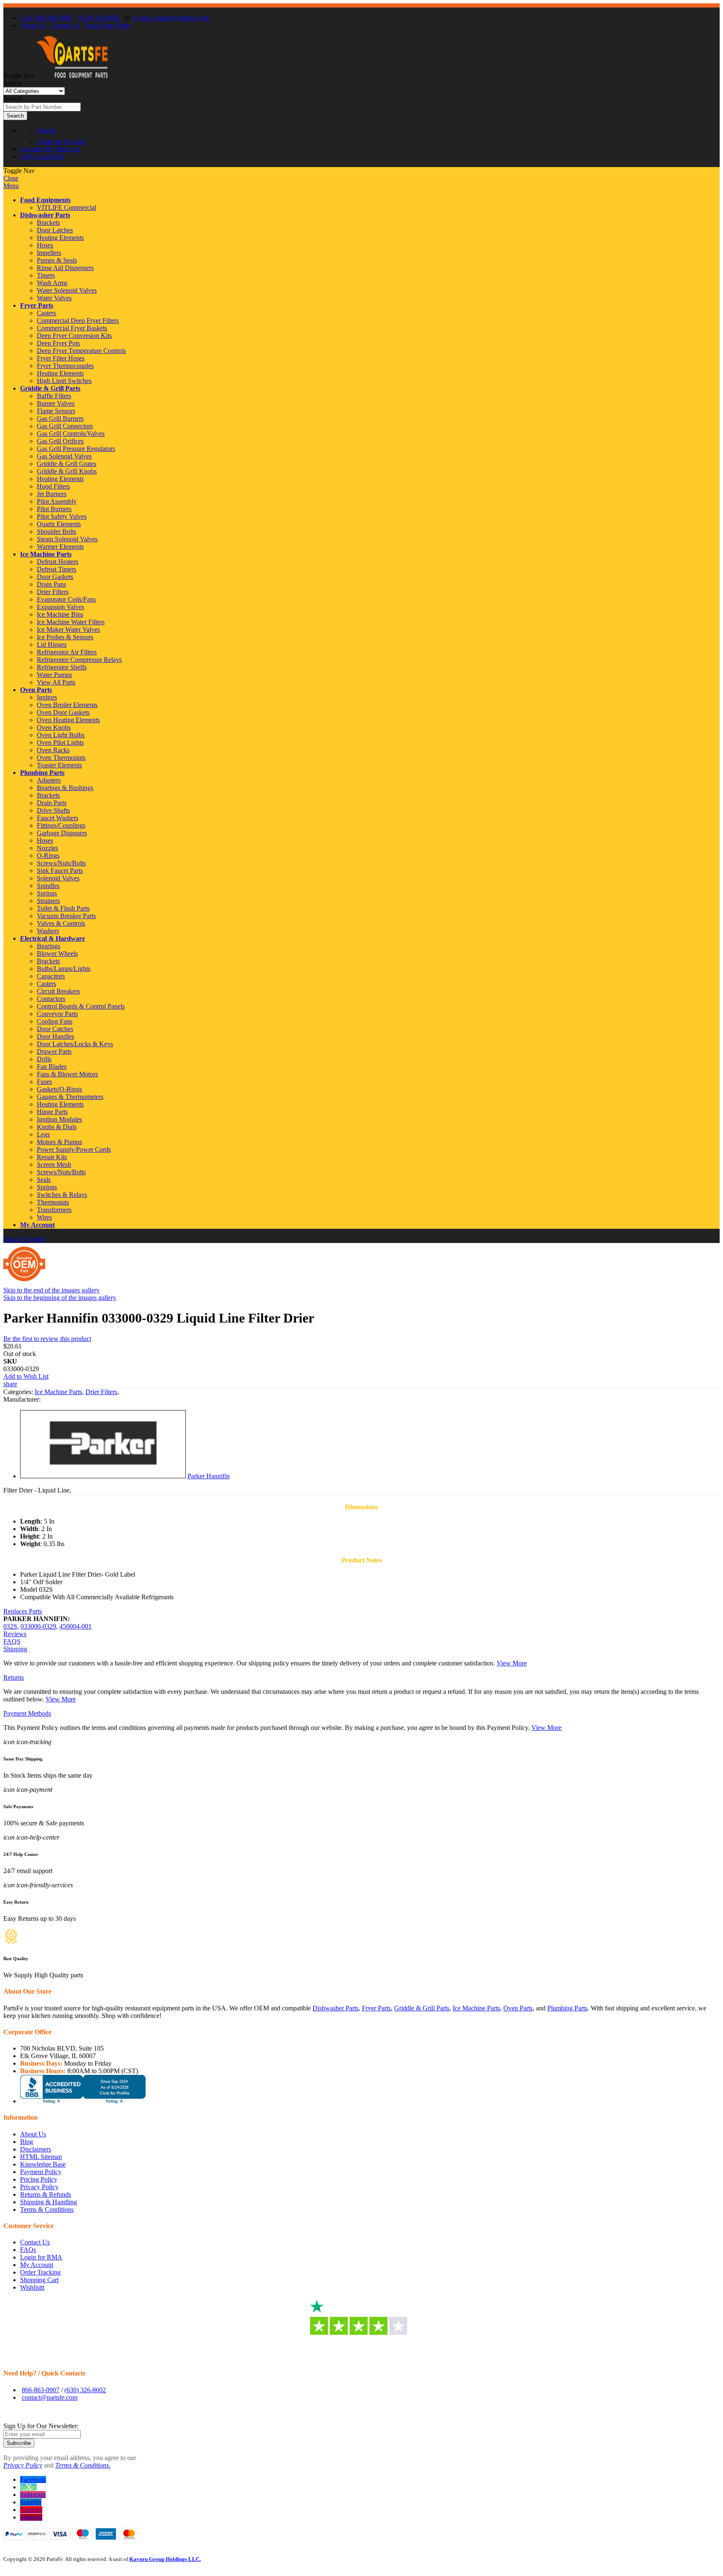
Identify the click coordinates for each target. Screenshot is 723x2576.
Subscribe (19, 2443)
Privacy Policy (39, 2187)
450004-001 (76, 1626)
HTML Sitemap (41, 2157)
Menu (11, 186)
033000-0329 (38, 1626)
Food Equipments (45, 200)
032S (10, 1626)
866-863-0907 (41, 2390)
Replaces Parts (23, 1611)
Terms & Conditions (47, 2209)
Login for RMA (41, 2257)
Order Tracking (40, 2272)
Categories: (19, 1392)
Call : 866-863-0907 (47, 18)
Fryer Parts (37, 305)
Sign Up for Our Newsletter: (41, 2426)
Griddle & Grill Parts (50, 388)
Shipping (15, 1649)
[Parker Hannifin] (103, 1476)
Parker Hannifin (209, 1476)
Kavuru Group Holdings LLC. (165, 2559)
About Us (33, 25)
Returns (14, 1677)
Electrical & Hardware (53, 938)
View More (512, 1663)
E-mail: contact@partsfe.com (170, 18)
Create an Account (61, 141)
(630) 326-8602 (99, 18)
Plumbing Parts (42, 773)
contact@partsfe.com (50, 2397)
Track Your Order (107, 25)
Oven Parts (36, 690)
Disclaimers (36, 2149)
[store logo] (72, 76)
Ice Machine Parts (46, 554)
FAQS (12, 1641)
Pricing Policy (39, 2179)
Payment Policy (41, 2172)
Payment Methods (27, 1713)
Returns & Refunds (46, 2194)
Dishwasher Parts (45, 215)
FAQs (28, 2250)
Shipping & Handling (49, 2202)
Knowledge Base (43, 2164)
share (10, 1384)
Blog (27, 2142)
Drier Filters (101, 1392)
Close (11, 178)
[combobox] (42, 107)
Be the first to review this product (47, 1339)
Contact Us (65, 25)
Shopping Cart (39, 2280)
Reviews (15, 1634)
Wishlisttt (32, 2287)
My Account (37, 1225)
